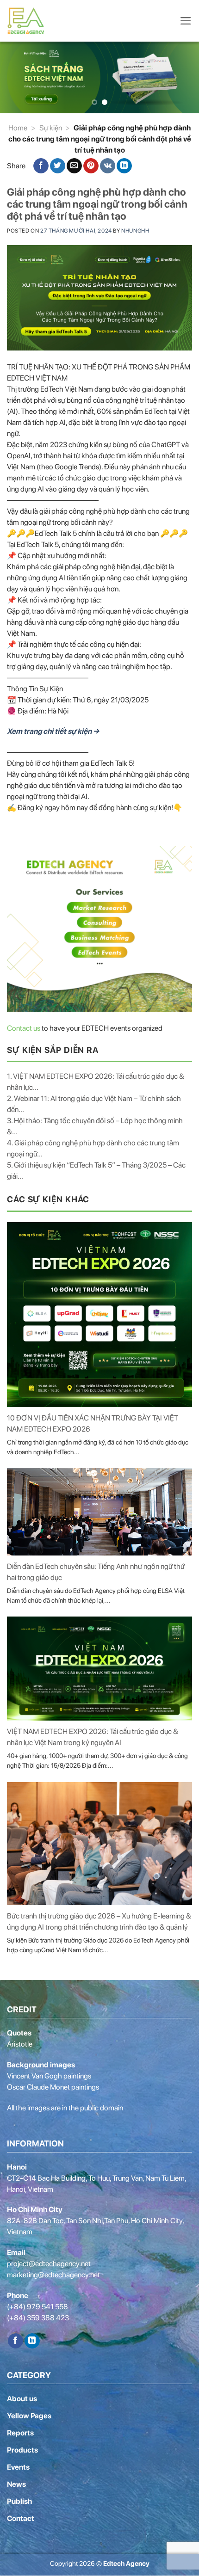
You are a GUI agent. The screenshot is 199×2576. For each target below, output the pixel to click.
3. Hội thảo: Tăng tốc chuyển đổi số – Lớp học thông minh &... (95, 1126)
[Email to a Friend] (74, 166)
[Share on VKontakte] (108, 166)
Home (18, 128)
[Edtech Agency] (28, 21)
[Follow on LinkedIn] (32, 2341)
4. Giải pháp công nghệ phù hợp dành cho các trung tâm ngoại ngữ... (93, 1148)
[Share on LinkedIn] (124, 166)
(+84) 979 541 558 (37, 2307)
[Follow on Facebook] (16, 2341)
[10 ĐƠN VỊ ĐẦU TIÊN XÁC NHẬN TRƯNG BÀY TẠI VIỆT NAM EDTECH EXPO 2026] (99, 1315)
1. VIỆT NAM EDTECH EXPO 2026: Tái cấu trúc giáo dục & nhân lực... (96, 1082)
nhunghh (135, 231)
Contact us (24, 1028)
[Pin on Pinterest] (91, 166)
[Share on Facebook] (41, 166)
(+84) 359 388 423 (38, 2318)
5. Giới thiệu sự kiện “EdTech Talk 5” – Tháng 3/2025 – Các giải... (96, 1171)
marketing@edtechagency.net (53, 2275)
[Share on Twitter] (58, 166)
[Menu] (186, 21)
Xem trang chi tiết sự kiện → (53, 731)
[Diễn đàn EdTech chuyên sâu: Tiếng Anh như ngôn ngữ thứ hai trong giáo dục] (99, 1512)
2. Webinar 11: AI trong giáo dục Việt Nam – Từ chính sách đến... (94, 1104)
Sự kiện (51, 128)
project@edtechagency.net (49, 2264)
